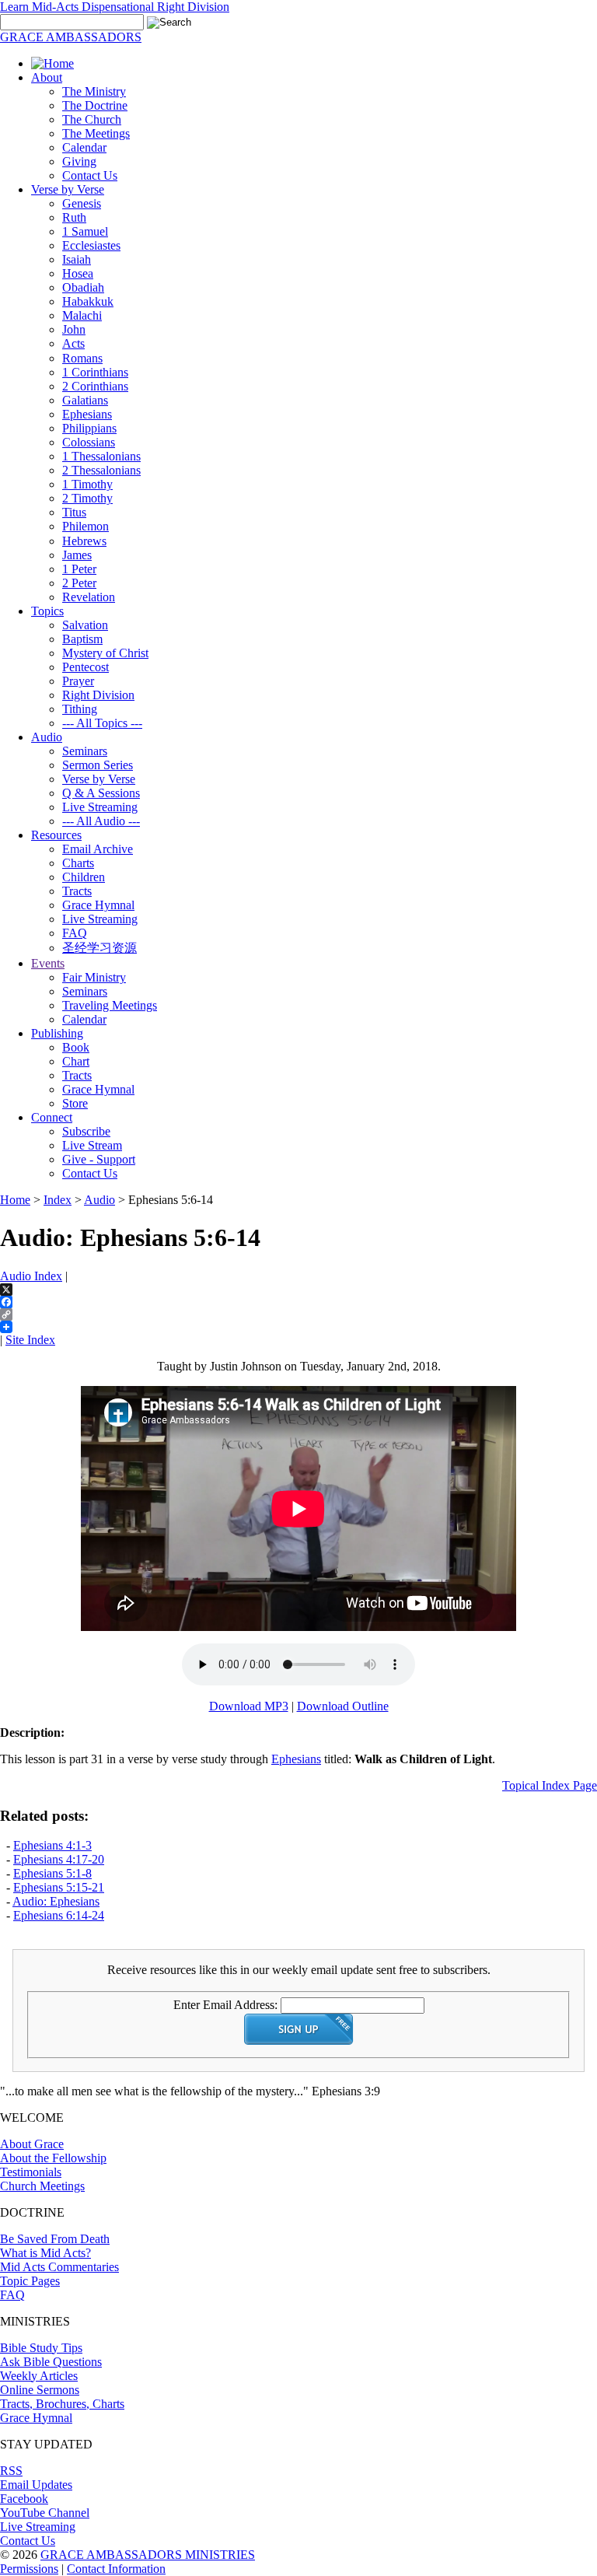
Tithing (80, 709)
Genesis (82, 203)
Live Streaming (100, 807)
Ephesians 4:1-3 (52, 1845)
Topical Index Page (550, 1785)
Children (84, 877)
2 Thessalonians (101, 470)
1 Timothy (87, 484)
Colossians (89, 442)
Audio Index (31, 1276)
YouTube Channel (45, 2513)
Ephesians (87, 414)
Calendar (84, 147)
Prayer (78, 681)
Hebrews (84, 541)
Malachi (82, 315)
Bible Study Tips (41, 2348)
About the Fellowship (53, 2158)
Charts (78, 863)
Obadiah (83, 287)
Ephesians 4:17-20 (59, 1859)
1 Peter (79, 569)
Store (75, 1103)
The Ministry (94, 91)
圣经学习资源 (99, 948)
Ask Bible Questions (51, 2362)
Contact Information (116, 2569)
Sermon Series (98, 765)
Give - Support (99, 1159)
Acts (73, 343)
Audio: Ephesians (56, 1901)
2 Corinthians (95, 386)
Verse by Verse (68, 189)
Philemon (86, 526)
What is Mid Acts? (45, 2253)
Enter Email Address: (225, 2005)
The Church (92, 119)
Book (76, 1047)
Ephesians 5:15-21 (59, 1887)
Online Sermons (40, 2390)
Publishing (57, 1033)
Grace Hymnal (98, 905)
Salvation (85, 625)
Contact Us (90, 175)
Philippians (89, 428)
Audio (47, 737)
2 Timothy (87, 498)
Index (58, 1200)
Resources (56, 835)
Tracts (77, 891)
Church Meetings (42, 2186)
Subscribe (86, 1131)
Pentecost (86, 667)
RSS (11, 2471)
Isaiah (77, 259)
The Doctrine (95, 105)
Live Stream (92, 1145)
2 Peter (79, 583)
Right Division (98, 695)
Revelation (89, 597)
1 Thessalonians (101, 456)
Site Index (30, 1340)
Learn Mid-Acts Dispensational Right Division (115, 7)
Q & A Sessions (101, 793)
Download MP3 (249, 1706)
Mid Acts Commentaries (59, 2267)
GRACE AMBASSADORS (71, 37)
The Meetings (96, 133)
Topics (47, 611)
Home (15, 1200)
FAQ (75, 933)
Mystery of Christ (105, 653)
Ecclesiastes (91, 245)
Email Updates (36, 2485)
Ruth (74, 217)
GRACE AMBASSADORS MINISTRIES (148, 2555)
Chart (76, 1061)
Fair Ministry (94, 977)
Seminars (85, 751)
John (74, 329)
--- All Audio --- (101, 821)
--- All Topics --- (102, 723)
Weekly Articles (39, 2376)
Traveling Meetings (110, 1005)
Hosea (78, 273)
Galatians (85, 400)
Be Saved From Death (55, 2239)
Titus (74, 512)
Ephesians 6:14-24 (59, 1915)
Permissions (29, 2569)
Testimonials (31, 2172)
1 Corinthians (95, 372)
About (47, 77)
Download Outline (343, 1706)
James (77, 555)
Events (48, 963)
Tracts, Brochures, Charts (62, 2404)
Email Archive (98, 849)
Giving (79, 161)
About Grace (32, 2144)
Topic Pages (30, 2281)
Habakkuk (88, 301)
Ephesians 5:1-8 (52, 1873)
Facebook (24, 2499)
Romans (82, 358)
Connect (52, 1117)
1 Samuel (85, 231)
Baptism (82, 639)
